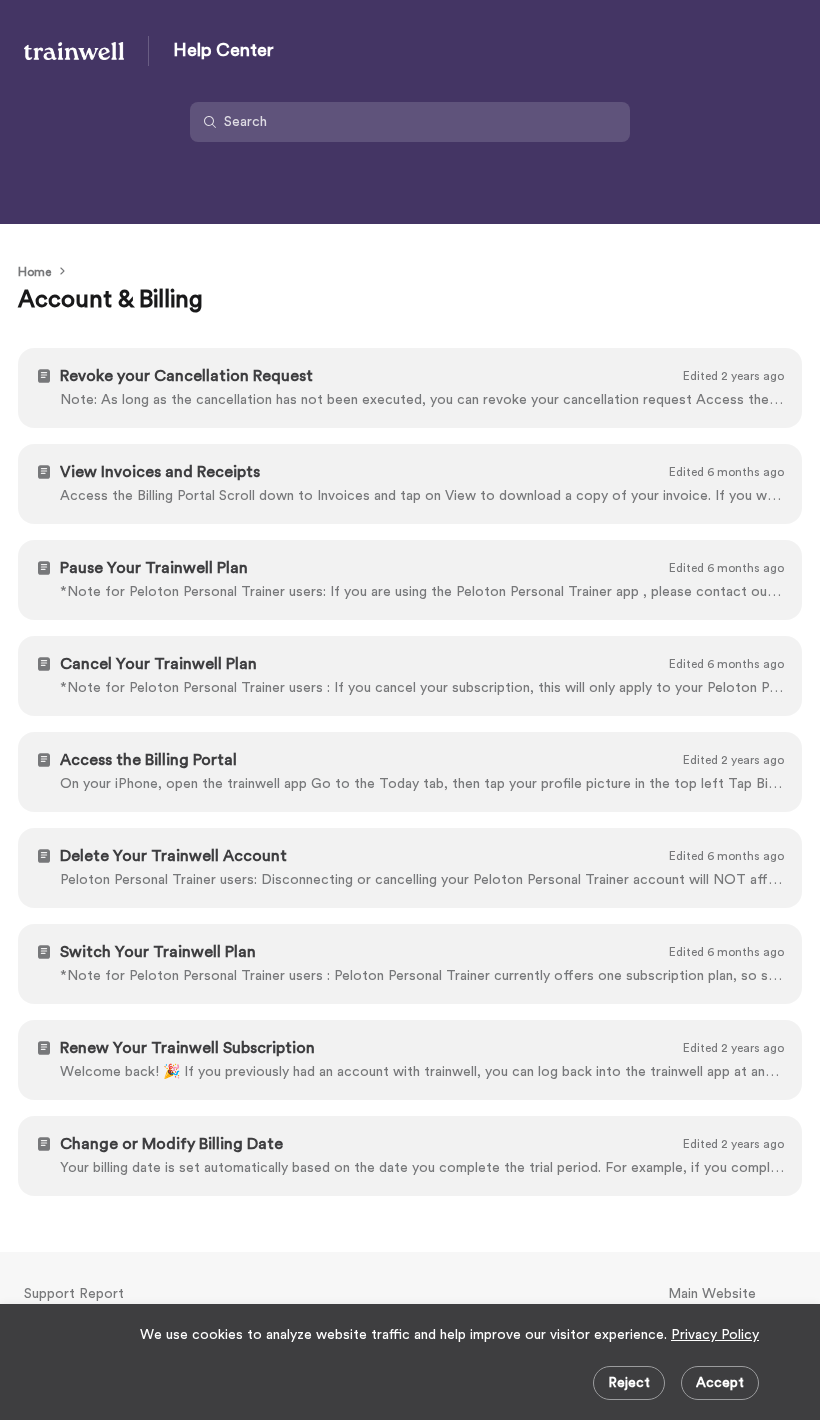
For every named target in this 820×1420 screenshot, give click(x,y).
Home (34, 272)
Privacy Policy (715, 1335)
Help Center (223, 50)
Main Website (712, 1294)
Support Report (74, 1294)
